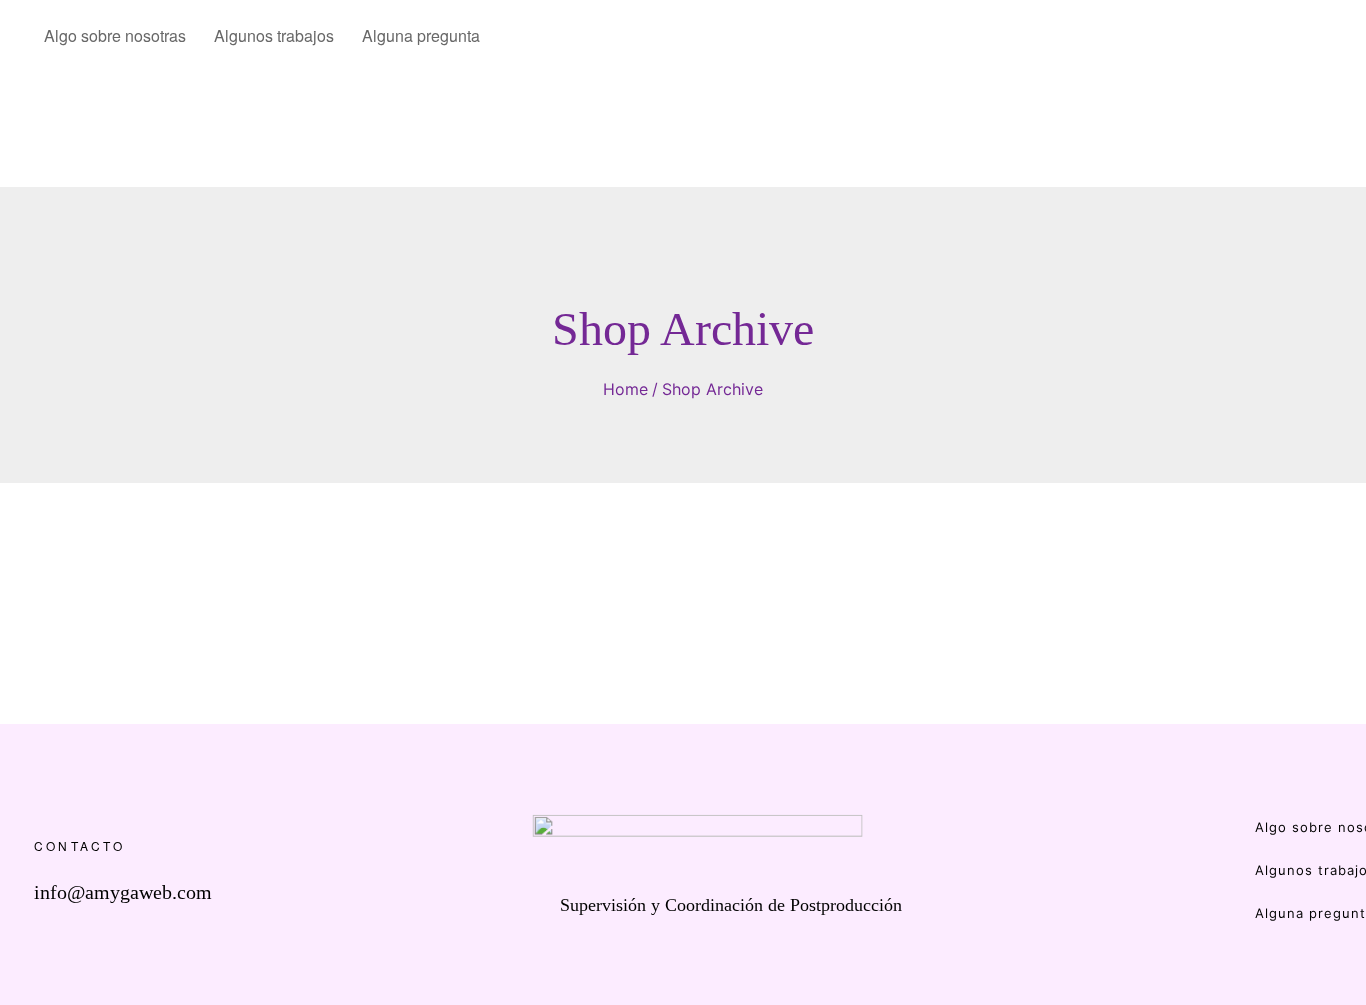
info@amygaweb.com (123, 892)
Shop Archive (712, 389)
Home (625, 389)
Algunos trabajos (274, 35)
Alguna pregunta (421, 35)
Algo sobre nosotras (115, 35)
